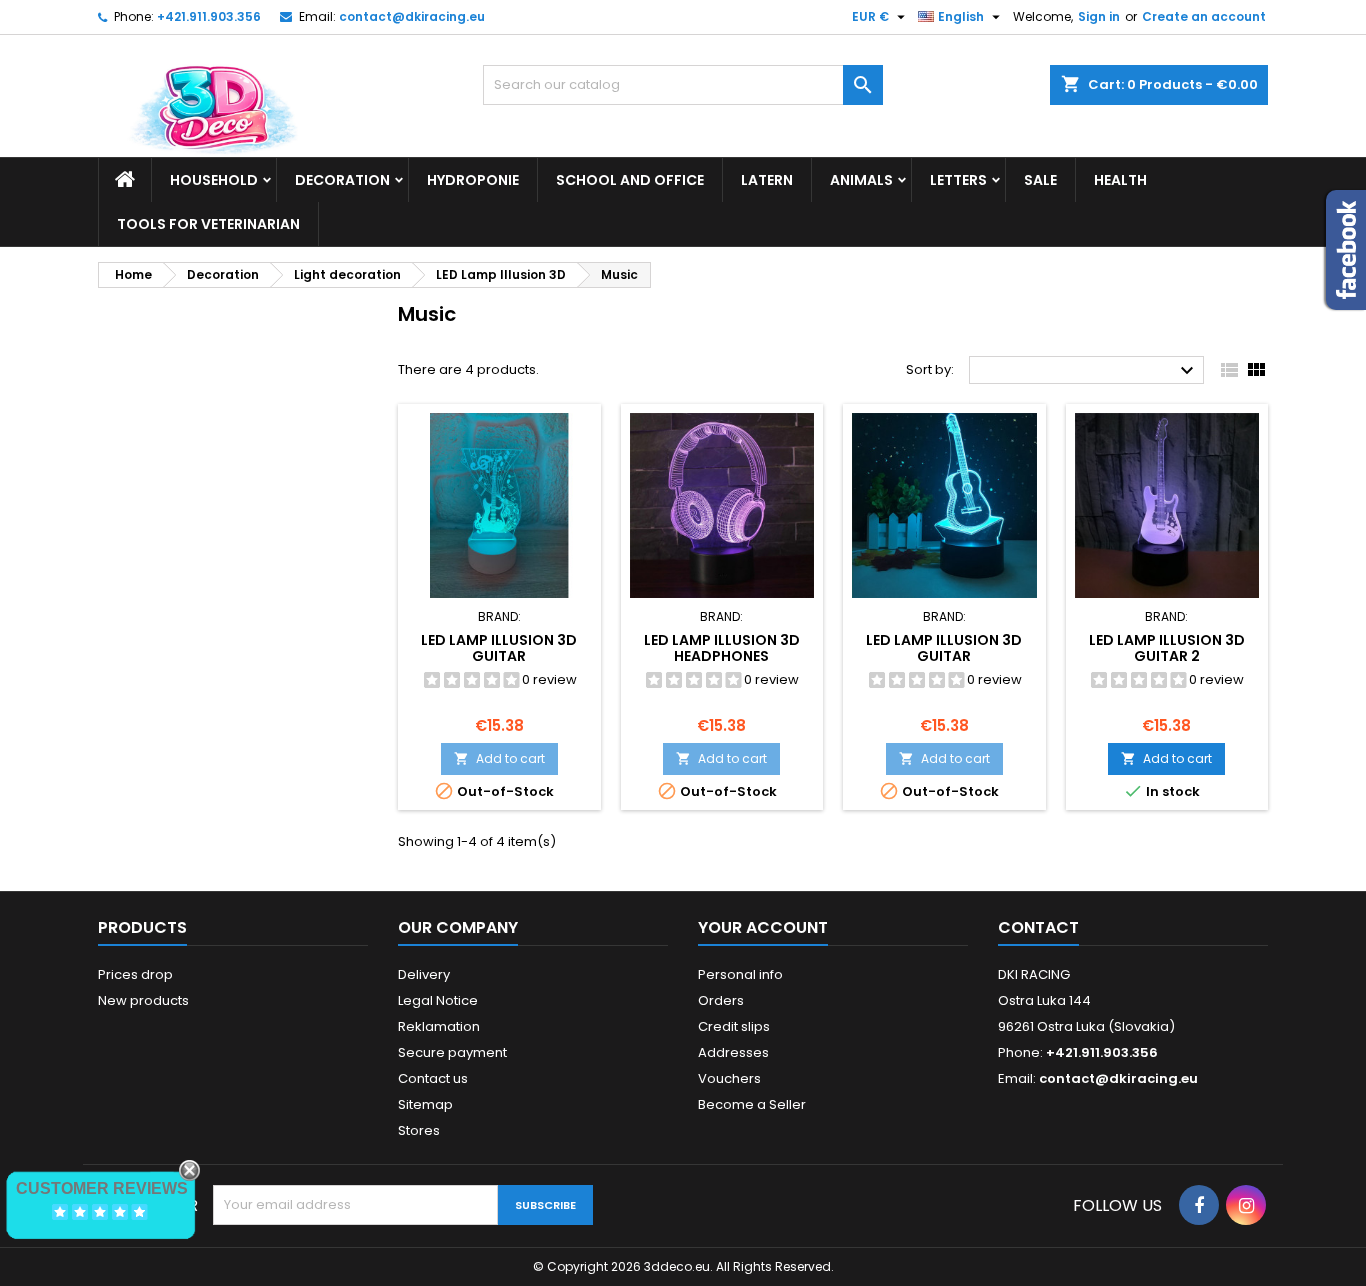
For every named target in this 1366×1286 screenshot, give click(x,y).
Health (1120, 180)
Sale (1040, 180)
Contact (1038, 927)
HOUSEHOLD (214, 180)
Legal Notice (438, 1000)
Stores (419, 1130)
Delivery (424, 974)
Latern (767, 180)
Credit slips (734, 1026)
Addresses (733, 1052)
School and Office (630, 180)
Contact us (433, 1078)
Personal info (740, 974)
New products (143, 1000)
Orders (721, 1000)
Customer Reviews (102, 1188)
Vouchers (729, 1078)
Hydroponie (473, 180)
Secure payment (452, 1052)
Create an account (1204, 16)
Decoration (342, 180)
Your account (763, 927)
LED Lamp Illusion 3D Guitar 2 (1167, 648)
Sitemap (425, 1104)
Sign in (1099, 16)
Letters (958, 180)
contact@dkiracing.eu (412, 16)
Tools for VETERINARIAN (208, 224)
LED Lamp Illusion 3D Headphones (722, 648)
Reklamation (439, 1026)
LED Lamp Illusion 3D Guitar (499, 648)
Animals (861, 180)
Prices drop (135, 974)
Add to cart (499, 758)
